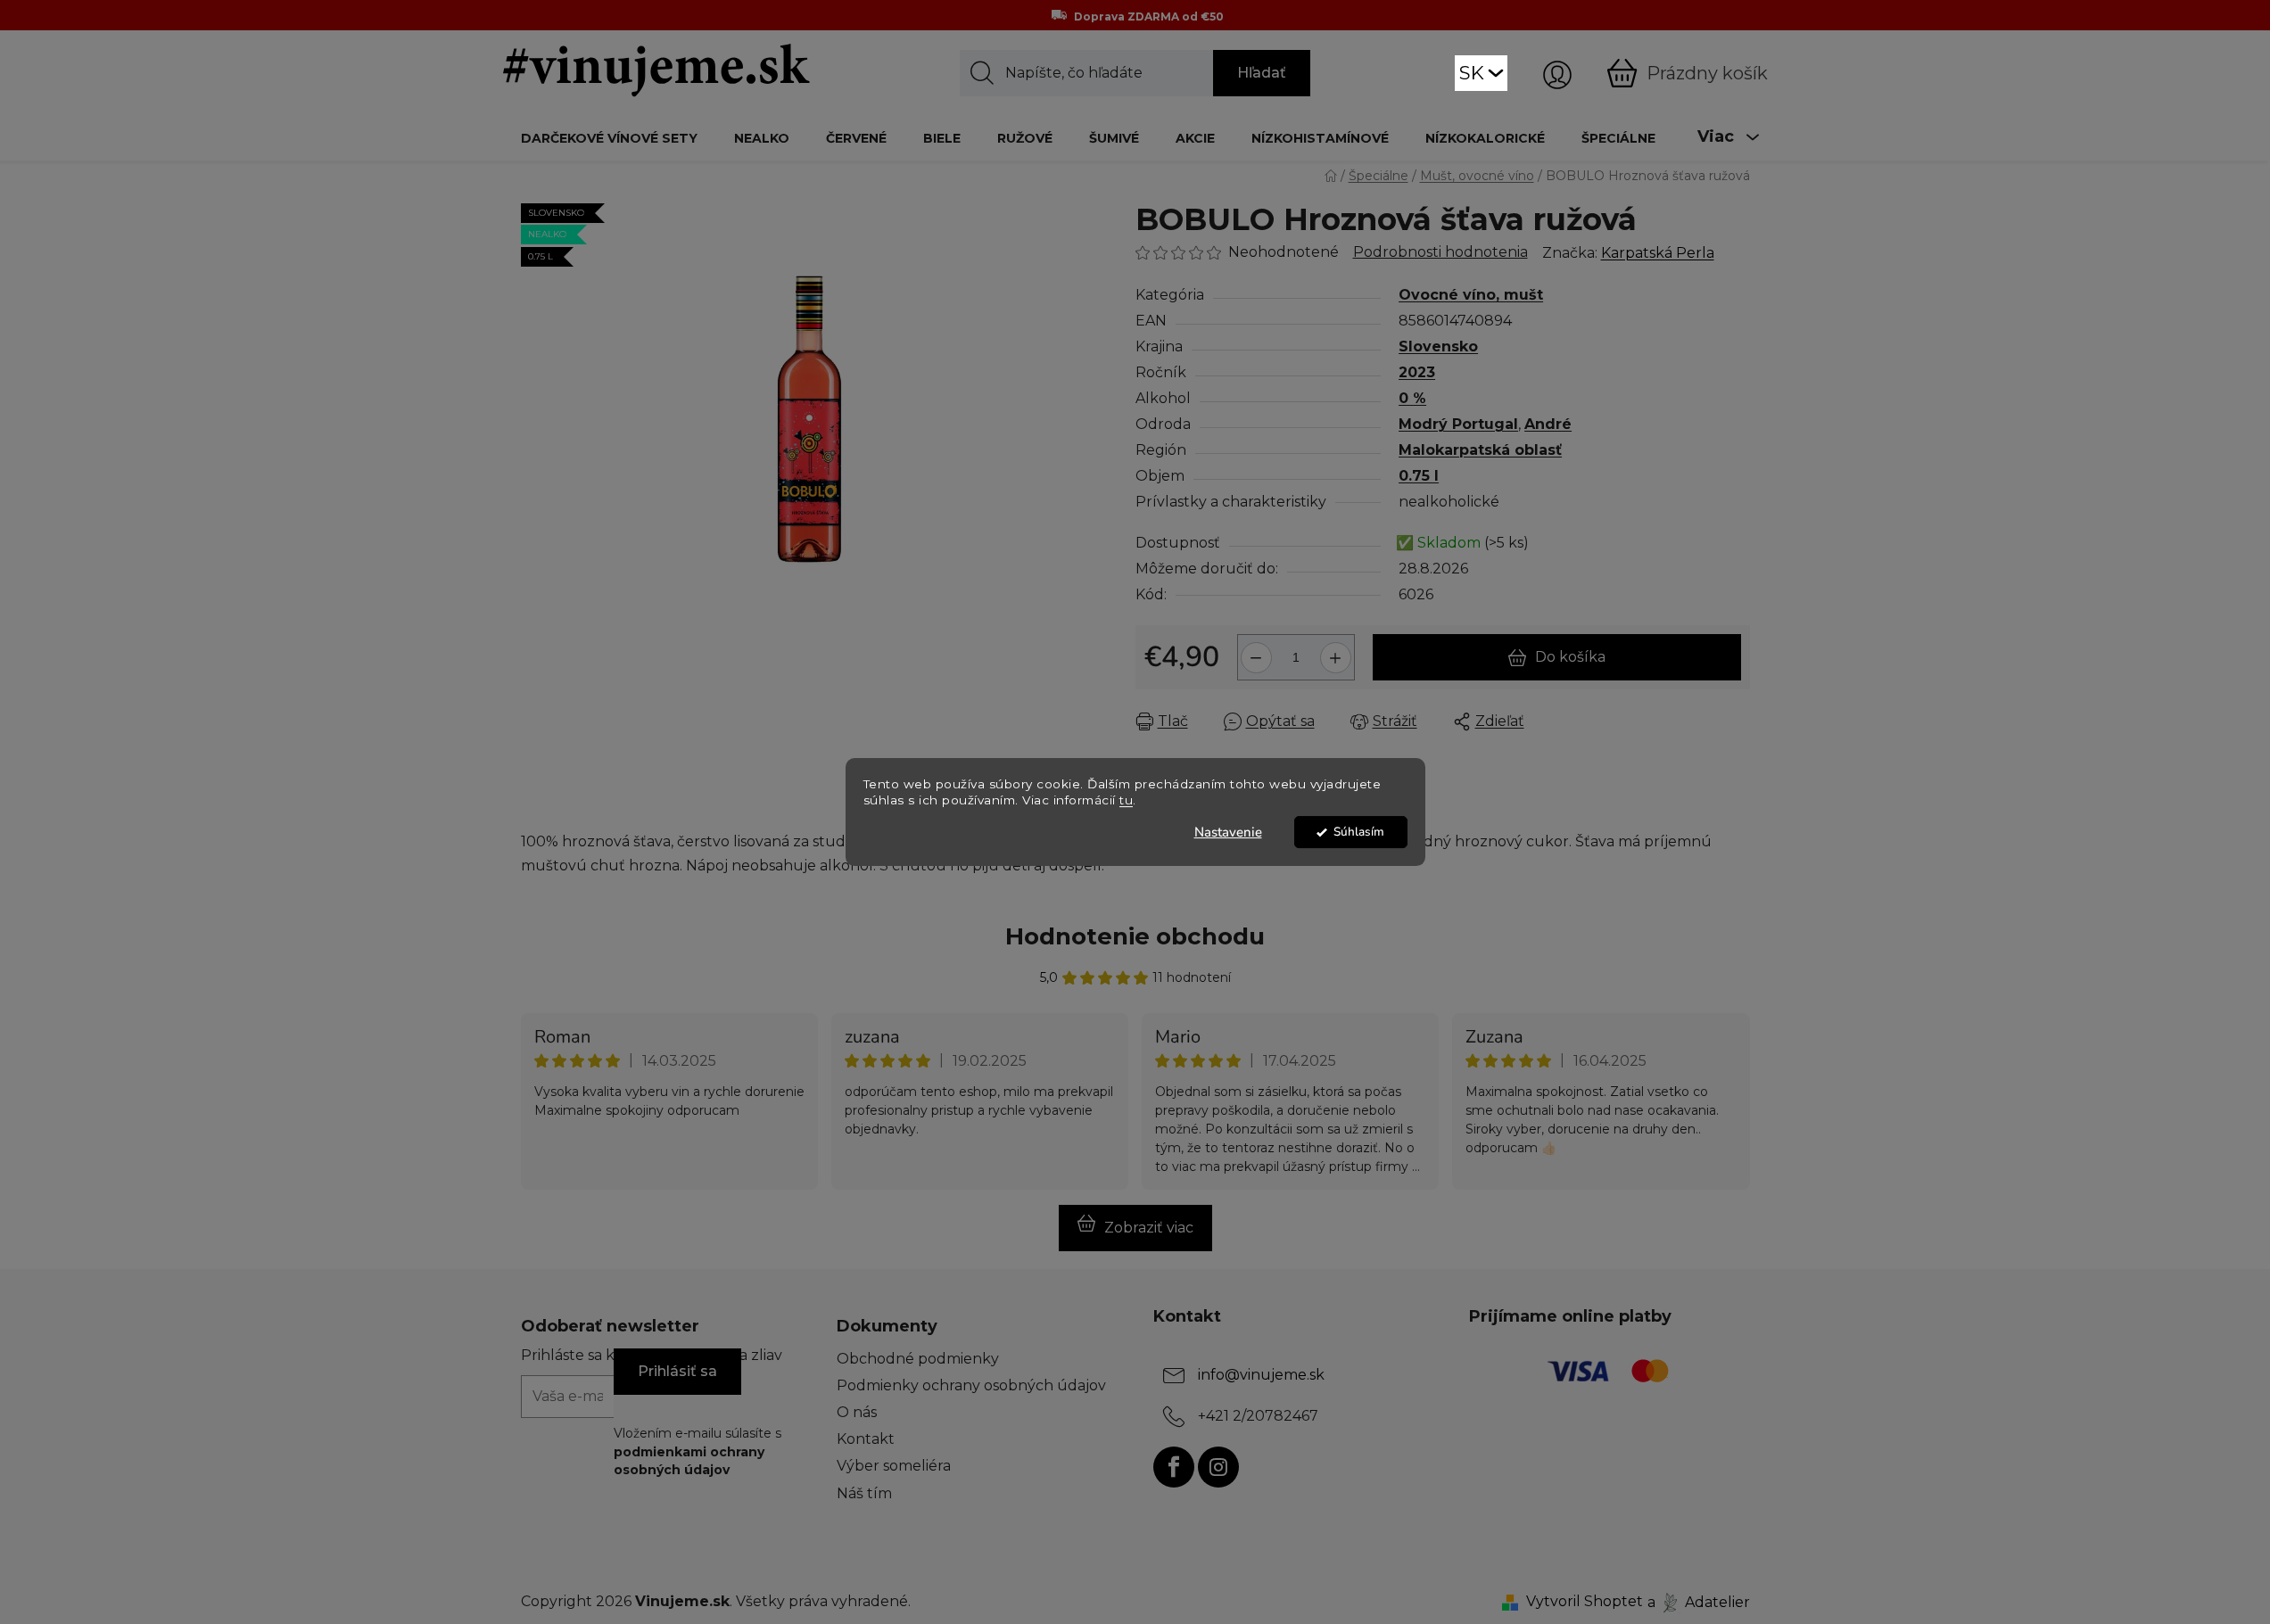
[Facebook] (1174, 1467)
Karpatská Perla (1658, 253)
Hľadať (1262, 73)
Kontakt (866, 1439)
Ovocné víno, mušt (1471, 295)
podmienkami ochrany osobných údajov (689, 1461)
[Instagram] (1218, 1467)
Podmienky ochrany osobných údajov (971, 1385)
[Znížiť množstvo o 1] (1254, 651)
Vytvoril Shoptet (1585, 1601)
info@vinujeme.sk (1261, 1375)
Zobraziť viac (1149, 1228)
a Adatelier (1699, 1601)
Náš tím (864, 1493)
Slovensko (1438, 346)
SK (1472, 73)
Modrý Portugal (1458, 424)
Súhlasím (1359, 832)
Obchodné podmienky (918, 1359)
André (1548, 424)
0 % (1412, 398)
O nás (857, 1412)
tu (1126, 801)
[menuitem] (609, 138)
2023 (1417, 372)
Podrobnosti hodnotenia (1440, 252)
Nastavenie (1228, 832)
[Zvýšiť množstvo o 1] (1338, 651)
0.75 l (1419, 476)
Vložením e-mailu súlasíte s (698, 1451)
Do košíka (1570, 657)
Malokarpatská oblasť (1480, 450)
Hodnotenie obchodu (1135, 936)
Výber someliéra (894, 1466)
